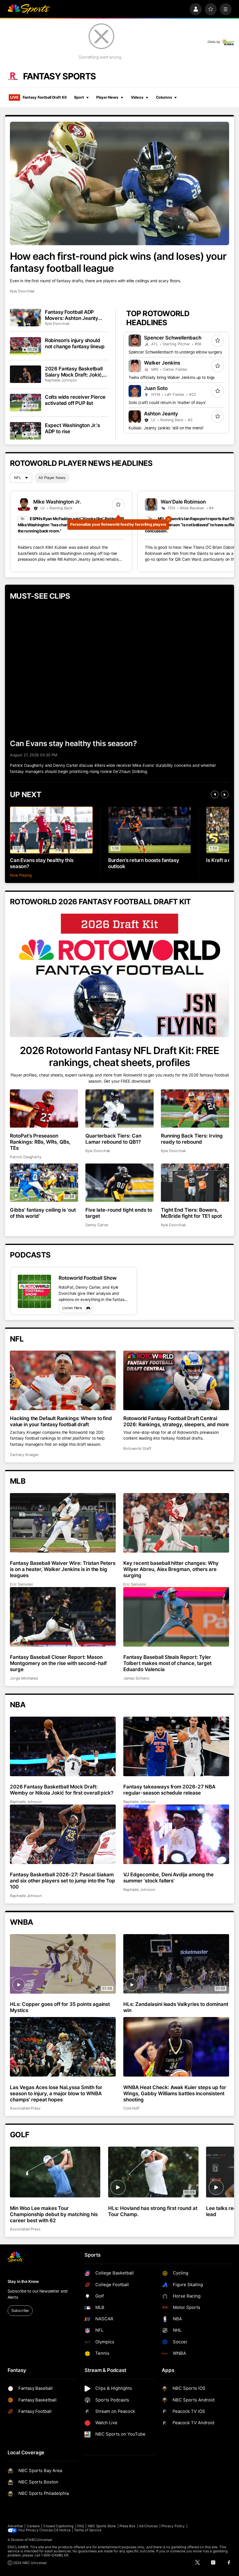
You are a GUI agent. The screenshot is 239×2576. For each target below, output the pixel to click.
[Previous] (215, 795)
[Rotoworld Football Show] (34, 1291)
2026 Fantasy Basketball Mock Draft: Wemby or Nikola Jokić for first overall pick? (62, 1790)
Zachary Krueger (24, 1455)
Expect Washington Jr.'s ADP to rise (72, 428)
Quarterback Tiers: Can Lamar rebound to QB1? (113, 1139)
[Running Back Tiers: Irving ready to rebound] (195, 1108)
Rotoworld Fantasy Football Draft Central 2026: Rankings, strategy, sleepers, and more (176, 1421)
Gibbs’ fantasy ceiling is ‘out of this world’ (43, 1213)
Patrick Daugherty (26, 1157)
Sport (79, 97)
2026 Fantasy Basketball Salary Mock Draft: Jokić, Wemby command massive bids (76, 372)
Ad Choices (149, 2526)
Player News (107, 97)
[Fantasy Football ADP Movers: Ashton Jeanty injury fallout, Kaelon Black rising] (26, 318)
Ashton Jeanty (161, 413)
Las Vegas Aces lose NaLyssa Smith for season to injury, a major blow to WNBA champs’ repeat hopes (56, 2093)
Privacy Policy (173, 2526)
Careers (33, 2526)
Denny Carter (97, 1225)
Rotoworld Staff (137, 1449)
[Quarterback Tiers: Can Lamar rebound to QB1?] (119, 1108)
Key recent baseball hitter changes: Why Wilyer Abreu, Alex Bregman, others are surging (171, 1569)
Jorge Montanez (24, 1678)
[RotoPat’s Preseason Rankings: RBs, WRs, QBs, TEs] (44, 1108)
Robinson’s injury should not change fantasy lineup (75, 343)
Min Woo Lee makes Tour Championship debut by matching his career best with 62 (54, 2214)
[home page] (29, 9)
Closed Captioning (58, 2526)
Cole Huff (131, 2108)
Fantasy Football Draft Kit (38, 97)
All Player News (52, 478)
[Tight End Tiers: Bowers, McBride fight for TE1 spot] (195, 1183)
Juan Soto (156, 388)
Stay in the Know (23, 2281)
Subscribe (20, 2311)
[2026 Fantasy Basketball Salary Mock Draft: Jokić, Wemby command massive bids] (26, 374)
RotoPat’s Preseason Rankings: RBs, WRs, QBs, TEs (40, 1142)
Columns (164, 97)
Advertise (15, 2526)
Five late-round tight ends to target (119, 1213)
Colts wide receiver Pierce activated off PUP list (75, 400)
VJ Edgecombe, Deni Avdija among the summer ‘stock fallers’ (168, 1877)
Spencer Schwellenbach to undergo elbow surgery (175, 352)
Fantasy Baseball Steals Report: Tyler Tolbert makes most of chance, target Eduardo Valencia (167, 1663)
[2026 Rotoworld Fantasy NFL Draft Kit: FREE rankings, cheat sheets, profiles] (119, 975)
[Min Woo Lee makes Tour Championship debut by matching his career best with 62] (55, 2172)
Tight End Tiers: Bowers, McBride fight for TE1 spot (191, 1213)
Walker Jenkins (162, 363)
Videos (137, 97)
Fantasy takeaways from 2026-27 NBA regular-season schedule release (169, 1790)
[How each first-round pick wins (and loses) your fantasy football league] (119, 183)
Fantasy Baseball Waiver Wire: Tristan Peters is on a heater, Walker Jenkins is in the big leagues (63, 1569)
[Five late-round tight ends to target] (119, 1183)
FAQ (81, 2526)
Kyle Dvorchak (22, 291)
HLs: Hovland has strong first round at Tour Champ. (153, 2211)
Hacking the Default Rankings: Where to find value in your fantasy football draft (61, 1421)
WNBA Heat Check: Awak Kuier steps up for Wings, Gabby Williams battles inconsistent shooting (175, 2093)
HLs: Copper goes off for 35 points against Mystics (60, 2007)
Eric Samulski (21, 1584)
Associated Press (25, 2108)
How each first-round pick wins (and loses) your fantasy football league (118, 262)
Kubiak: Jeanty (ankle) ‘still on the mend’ (166, 428)
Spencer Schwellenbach (173, 338)
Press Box (128, 2526)
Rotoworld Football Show (88, 1278)
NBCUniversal (40, 2540)
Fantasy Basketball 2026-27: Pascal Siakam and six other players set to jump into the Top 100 (63, 1881)
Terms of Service (88, 2530)
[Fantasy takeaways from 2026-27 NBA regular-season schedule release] (176, 1746)
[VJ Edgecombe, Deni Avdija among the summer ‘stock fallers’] (176, 1834)
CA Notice (62, 2530)
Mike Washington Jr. (57, 502)
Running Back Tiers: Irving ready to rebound (192, 1139)
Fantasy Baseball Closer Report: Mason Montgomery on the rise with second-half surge (58, 1663)
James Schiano (136, 1678)
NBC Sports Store (102, 2526)
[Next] (225, 795)
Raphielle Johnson (61, 380)
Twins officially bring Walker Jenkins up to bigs (172, 377)
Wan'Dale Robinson (183, 502)
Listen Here (72, 1308)
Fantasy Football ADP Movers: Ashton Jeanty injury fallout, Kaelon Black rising (75, 315)
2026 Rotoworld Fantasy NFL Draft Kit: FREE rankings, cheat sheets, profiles (119, 1056)
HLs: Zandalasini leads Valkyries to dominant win (176, 2007)
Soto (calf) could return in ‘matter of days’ (167, 403)
